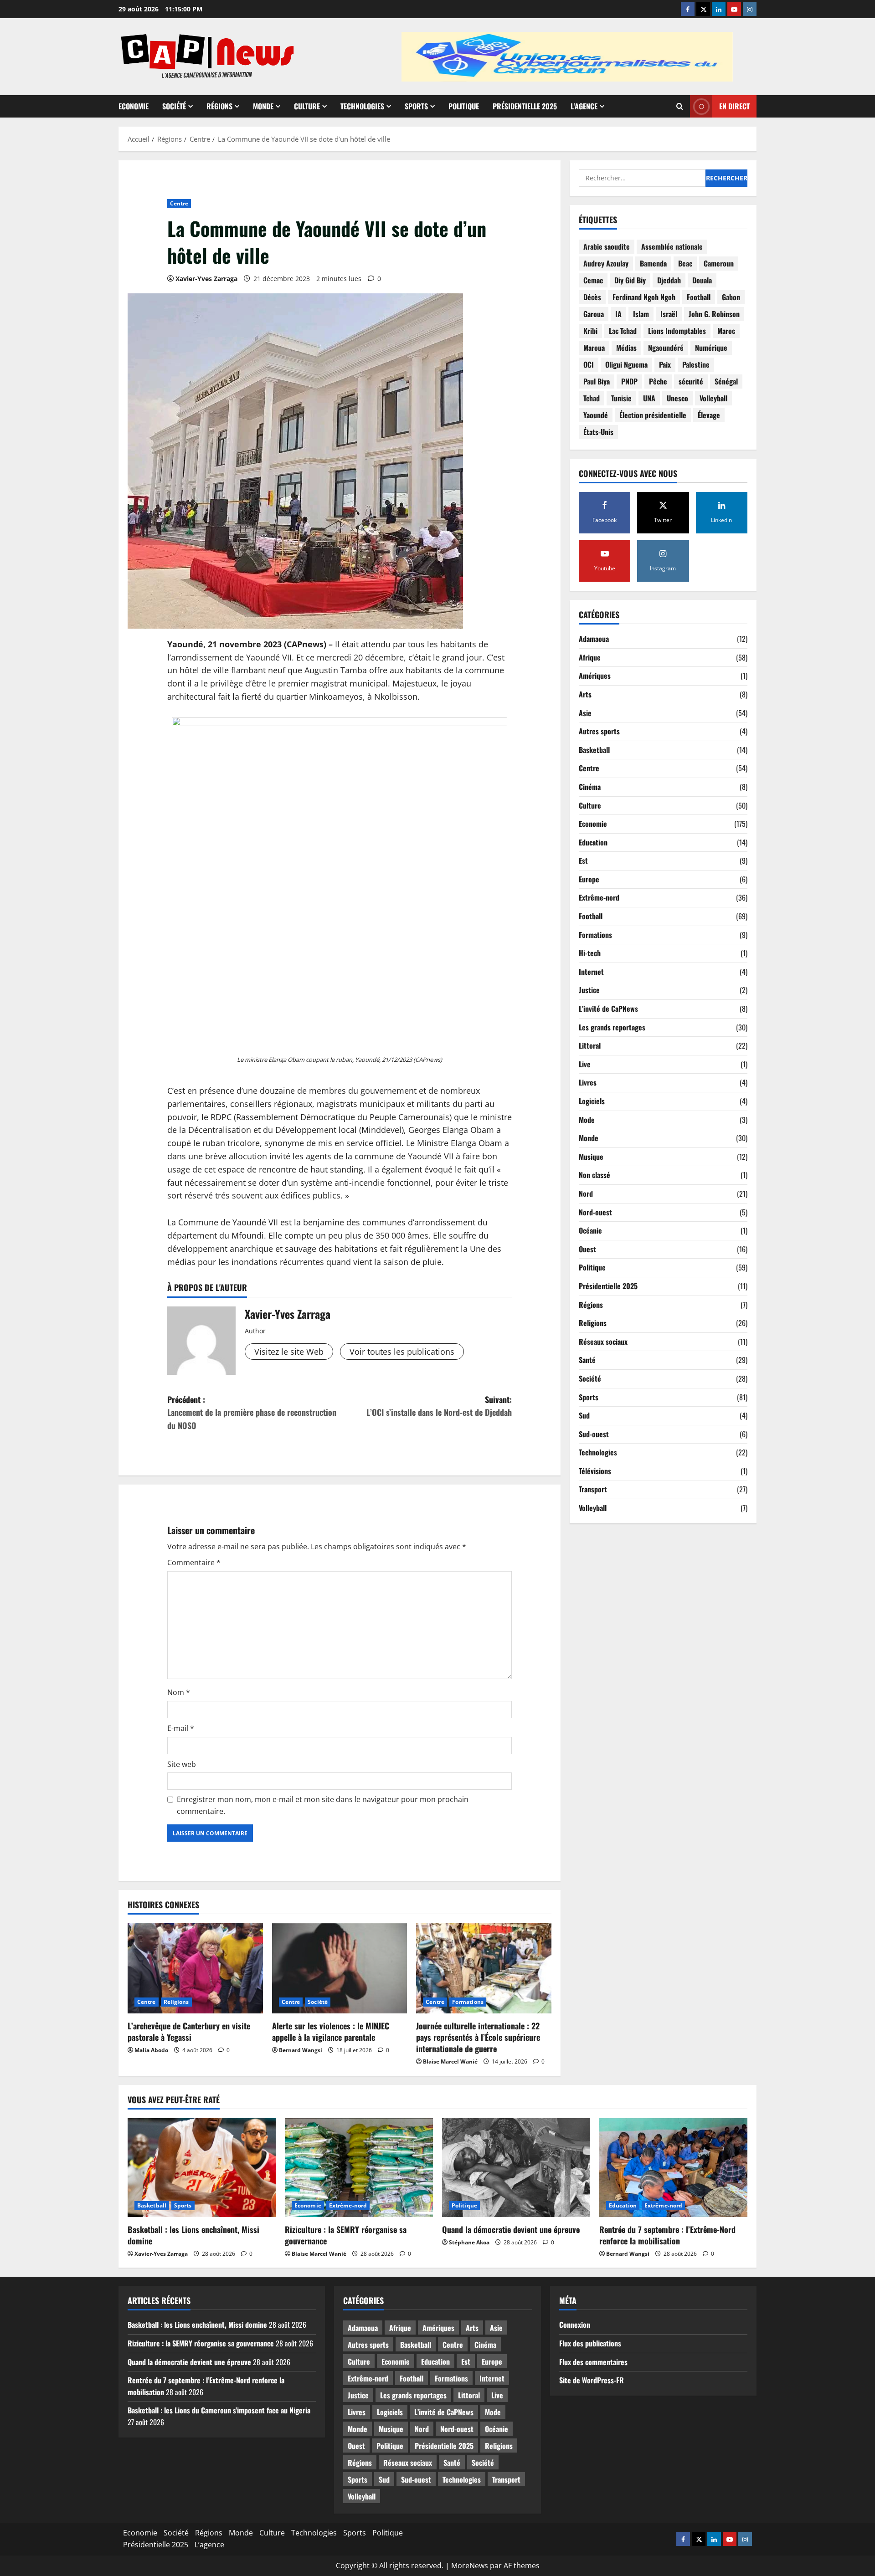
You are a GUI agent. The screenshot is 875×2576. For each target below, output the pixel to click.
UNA (649, 399)
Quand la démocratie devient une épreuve (511, 2229)
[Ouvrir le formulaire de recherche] (680, 106)
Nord (586, 1193)
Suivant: (439, 1406)
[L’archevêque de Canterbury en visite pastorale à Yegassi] (195, 1968)
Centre (179, 203)
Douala (702, 281)
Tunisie (621, 399)
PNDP (629, 382)
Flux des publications (590, 2343)
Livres (588, 1083)
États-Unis (598, 432)
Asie (585, 713)
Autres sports (599, 731)
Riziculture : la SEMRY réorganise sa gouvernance (346, 2235)
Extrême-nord (599, 898)
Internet (591, 972)
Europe (589, 879)
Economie (134, 106)
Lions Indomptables (677, 331)
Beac (685, 264)
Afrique (590, 657)
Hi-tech (590, 953)
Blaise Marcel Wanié (450, 2061)
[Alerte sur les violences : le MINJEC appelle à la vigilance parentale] (340, 1968)
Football (699, 297)
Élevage (709, 415)
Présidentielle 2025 (525, 106)
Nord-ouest (595, 1212)
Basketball (594, 750)
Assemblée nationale (672, 247)
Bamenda (653, 264)
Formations (468, 2002)
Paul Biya (597, 382)
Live (585, 1064)
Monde (263, 106)
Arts (585, 694)
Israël (669, 314)
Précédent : (252, 1413)
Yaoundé (596, 415)
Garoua (594, 314)
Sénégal (726, 382)
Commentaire (194, 1562)
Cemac (593, 281)
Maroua (594, 348)
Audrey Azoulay (606, 264)
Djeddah (669, 281)
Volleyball (713, 399)
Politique (464, 106)
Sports (416, 106)
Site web (182, 1764)
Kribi (590, 331)
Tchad (592, 399)
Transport (593, 1490)
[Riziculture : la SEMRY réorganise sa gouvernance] (359, 2168)
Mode (587, 1120)
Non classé (594, 1175)
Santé (587, 1360)
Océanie (590, 1230)
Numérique (711, 348)
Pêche (658, 382)
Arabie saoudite (607, 247)
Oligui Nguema (626, 365)
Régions (219, 106)
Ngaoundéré (666, 348)
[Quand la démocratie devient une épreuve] (516, 2168)
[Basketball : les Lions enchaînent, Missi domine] (202, 2168)
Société (174, 106)
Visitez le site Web (289, 1352)
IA (618, 314)
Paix (665, 365)
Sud (584, 1415)
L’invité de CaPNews (608, 1009)
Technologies (362, 106)
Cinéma (590, 787)
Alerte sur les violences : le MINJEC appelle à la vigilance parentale (331, 2031)
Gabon (731, 297)
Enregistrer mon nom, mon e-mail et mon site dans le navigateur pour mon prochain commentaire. (323, 1805)
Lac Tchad (623, 331)
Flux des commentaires (593, 2362)
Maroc (726, 331)
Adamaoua (594, 639)
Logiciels (592, 1101)
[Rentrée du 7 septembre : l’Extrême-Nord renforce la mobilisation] (673, 2168)
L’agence (584, 106)
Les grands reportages (612, 1027)
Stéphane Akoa (469, 2242)
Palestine (696, 365)
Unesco (677, 399)
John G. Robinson (714, 314)
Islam (641, 314)
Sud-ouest (594, 1434)
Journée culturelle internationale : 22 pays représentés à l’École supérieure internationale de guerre (478, 2037)
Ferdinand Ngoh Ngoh (644, 297)
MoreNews (470, 2566)
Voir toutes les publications (402, 1352)
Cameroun (719, 264)
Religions (176, 2002)
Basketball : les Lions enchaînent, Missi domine (193, 2235)
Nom (179, 1692)
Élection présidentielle (653, 415)
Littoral (590, 1046)
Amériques (595, 676)
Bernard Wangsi (301, 2050)
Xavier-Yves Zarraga (206, 279)
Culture (307, 106)
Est (583, 861)
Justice (589, 990)
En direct (734, 106)
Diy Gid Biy (630, 281)
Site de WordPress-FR (592, 2380)
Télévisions (595, 1471)
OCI (589, 365)
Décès (592, 297)
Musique (591, 1157)
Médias (626, 348)
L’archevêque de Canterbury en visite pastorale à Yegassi (189, 2031)
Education (593, 842)
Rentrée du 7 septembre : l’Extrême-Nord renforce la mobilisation (667, 2235)
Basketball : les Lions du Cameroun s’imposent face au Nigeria (219, 2410)
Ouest (587, 1249)
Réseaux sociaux (603, 1342)
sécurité (691, 382)
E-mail (181, 1728)
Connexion (575, 2325)
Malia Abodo (151, 2050)
